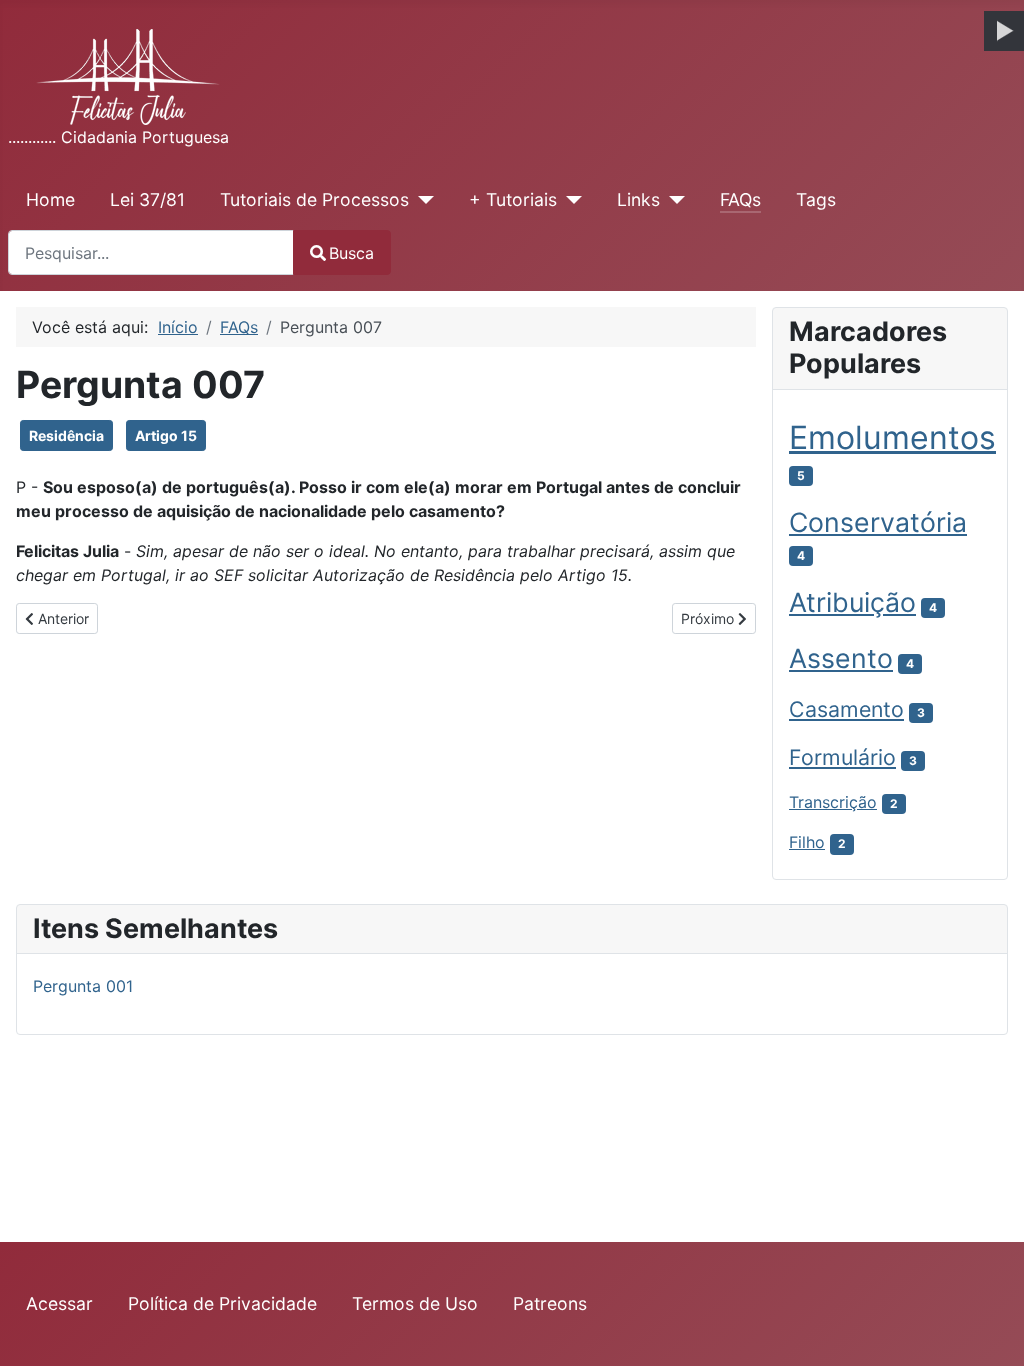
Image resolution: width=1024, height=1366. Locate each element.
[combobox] (151, 252)
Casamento (846, 709)
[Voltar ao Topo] (989, 1329)
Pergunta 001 (83, 986)
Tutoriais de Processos (314, 199)
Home (50, 199)
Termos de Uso (415, 1303)
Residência (66, 435)
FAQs (740, 199)
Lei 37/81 (147, 199)
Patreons (550, 1303)
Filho (807, 842)
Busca (351, 253)
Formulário (842, 757)
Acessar (59, 1303)
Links (638, 199)
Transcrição (833, 802)
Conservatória (878, 522)
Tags (816, 199)
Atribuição (852, 602)
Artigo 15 (166, 435)
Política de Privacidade (222, 1303)
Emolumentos (892, 437)
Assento (841, 658)
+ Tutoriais (513, 199)
